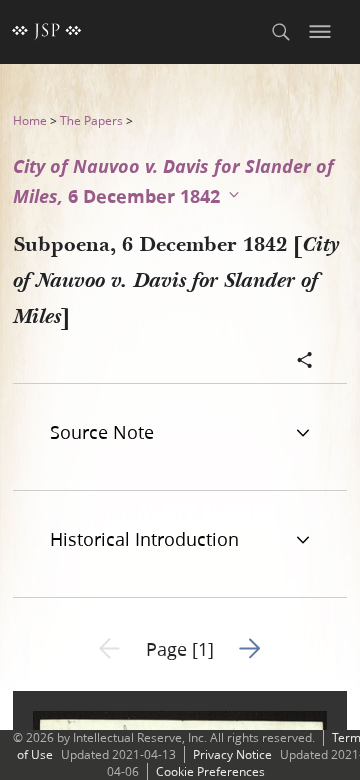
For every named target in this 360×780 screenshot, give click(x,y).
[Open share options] (305, 362)
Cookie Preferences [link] (210, 771)
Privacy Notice (232, 754)
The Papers (91, 120)
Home (30, 120)
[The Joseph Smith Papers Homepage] (47, 32)
